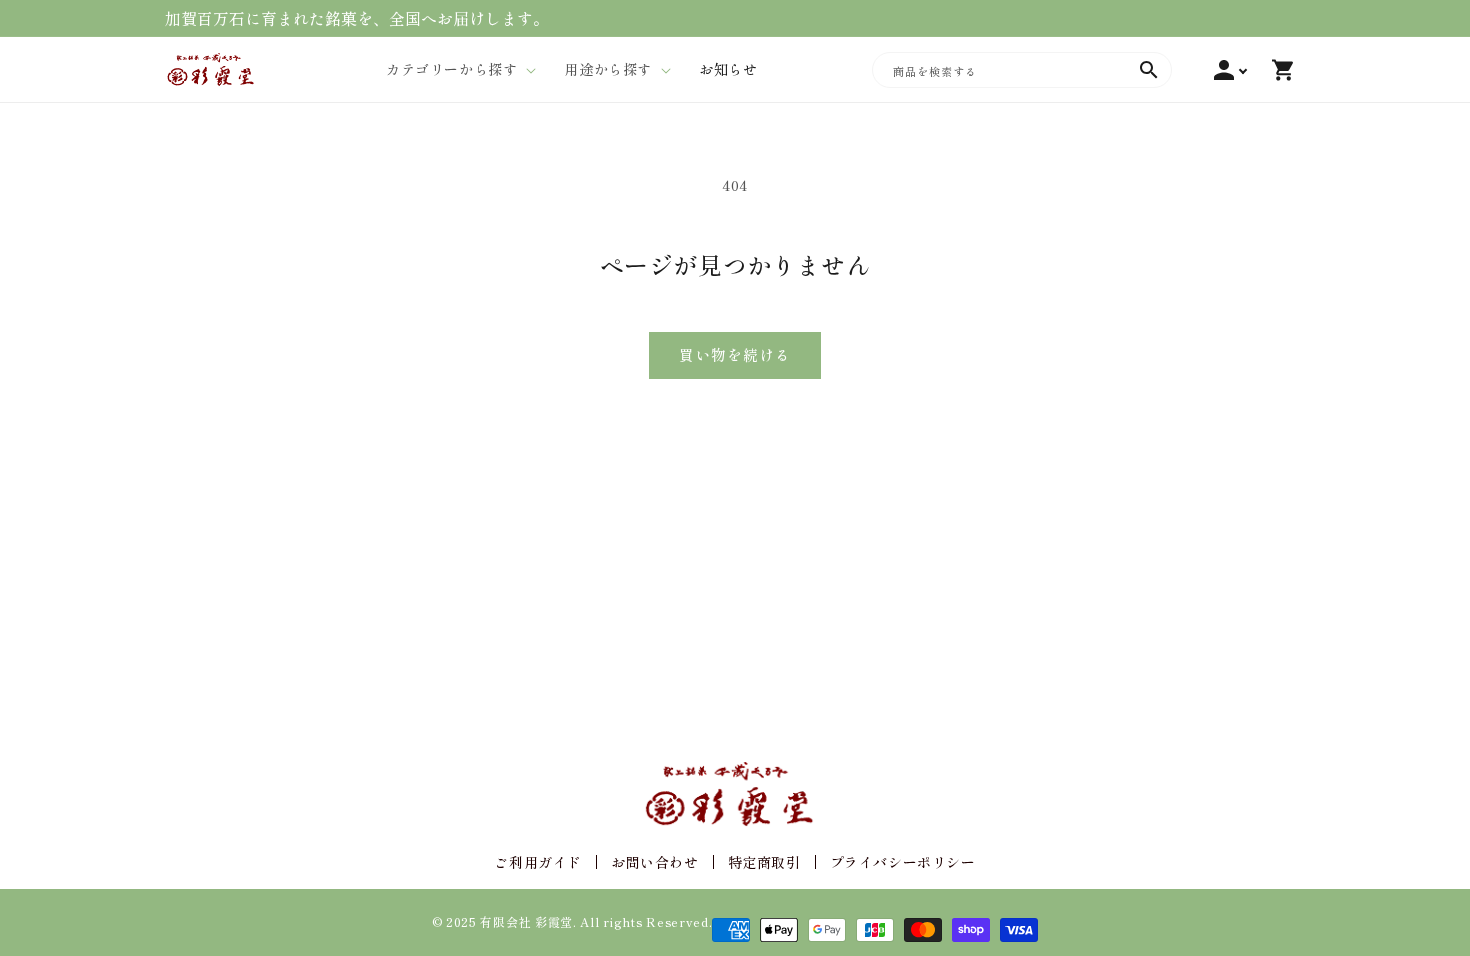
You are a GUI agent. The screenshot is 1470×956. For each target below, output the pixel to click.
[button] (455, 69)
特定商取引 (764, 862)
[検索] (1149, 70)
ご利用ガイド (538, 862)
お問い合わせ (655, 862)
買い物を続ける (735, 354)
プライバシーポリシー (903, 862)
